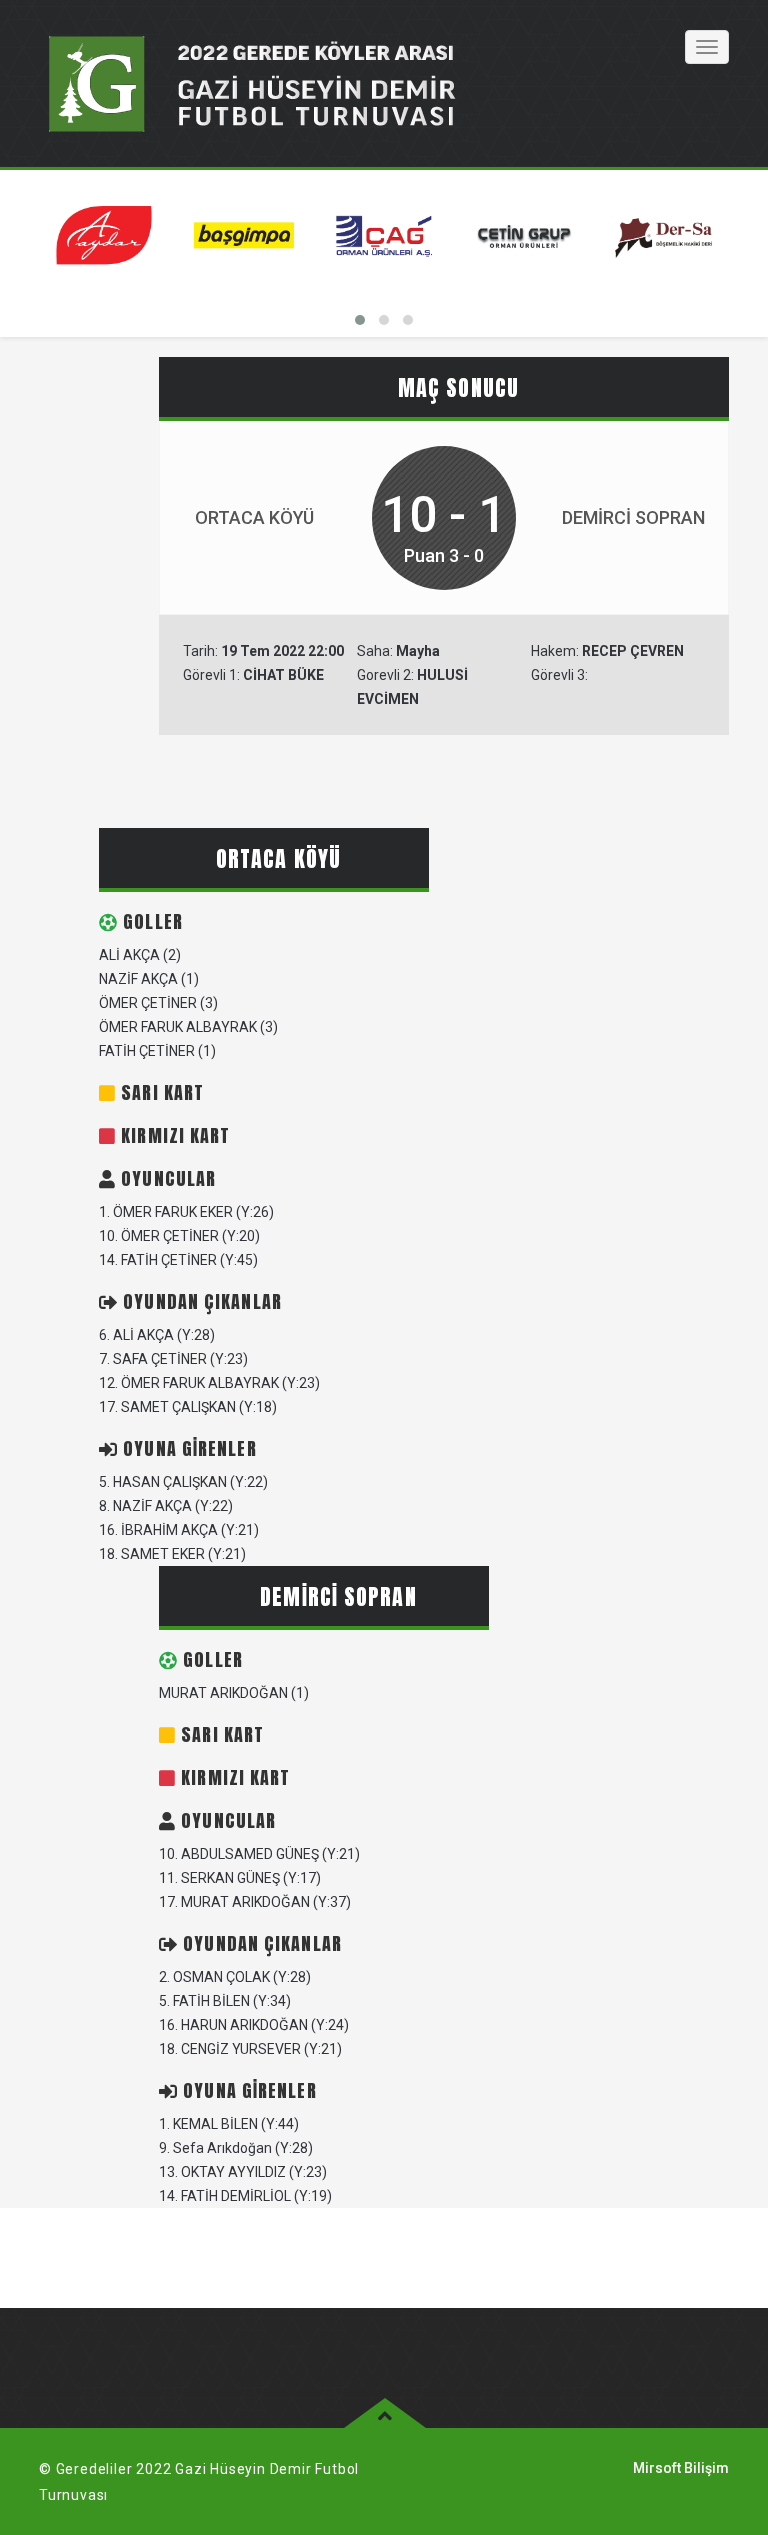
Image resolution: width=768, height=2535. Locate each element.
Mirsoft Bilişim (681, 2468)
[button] (360, 320)
